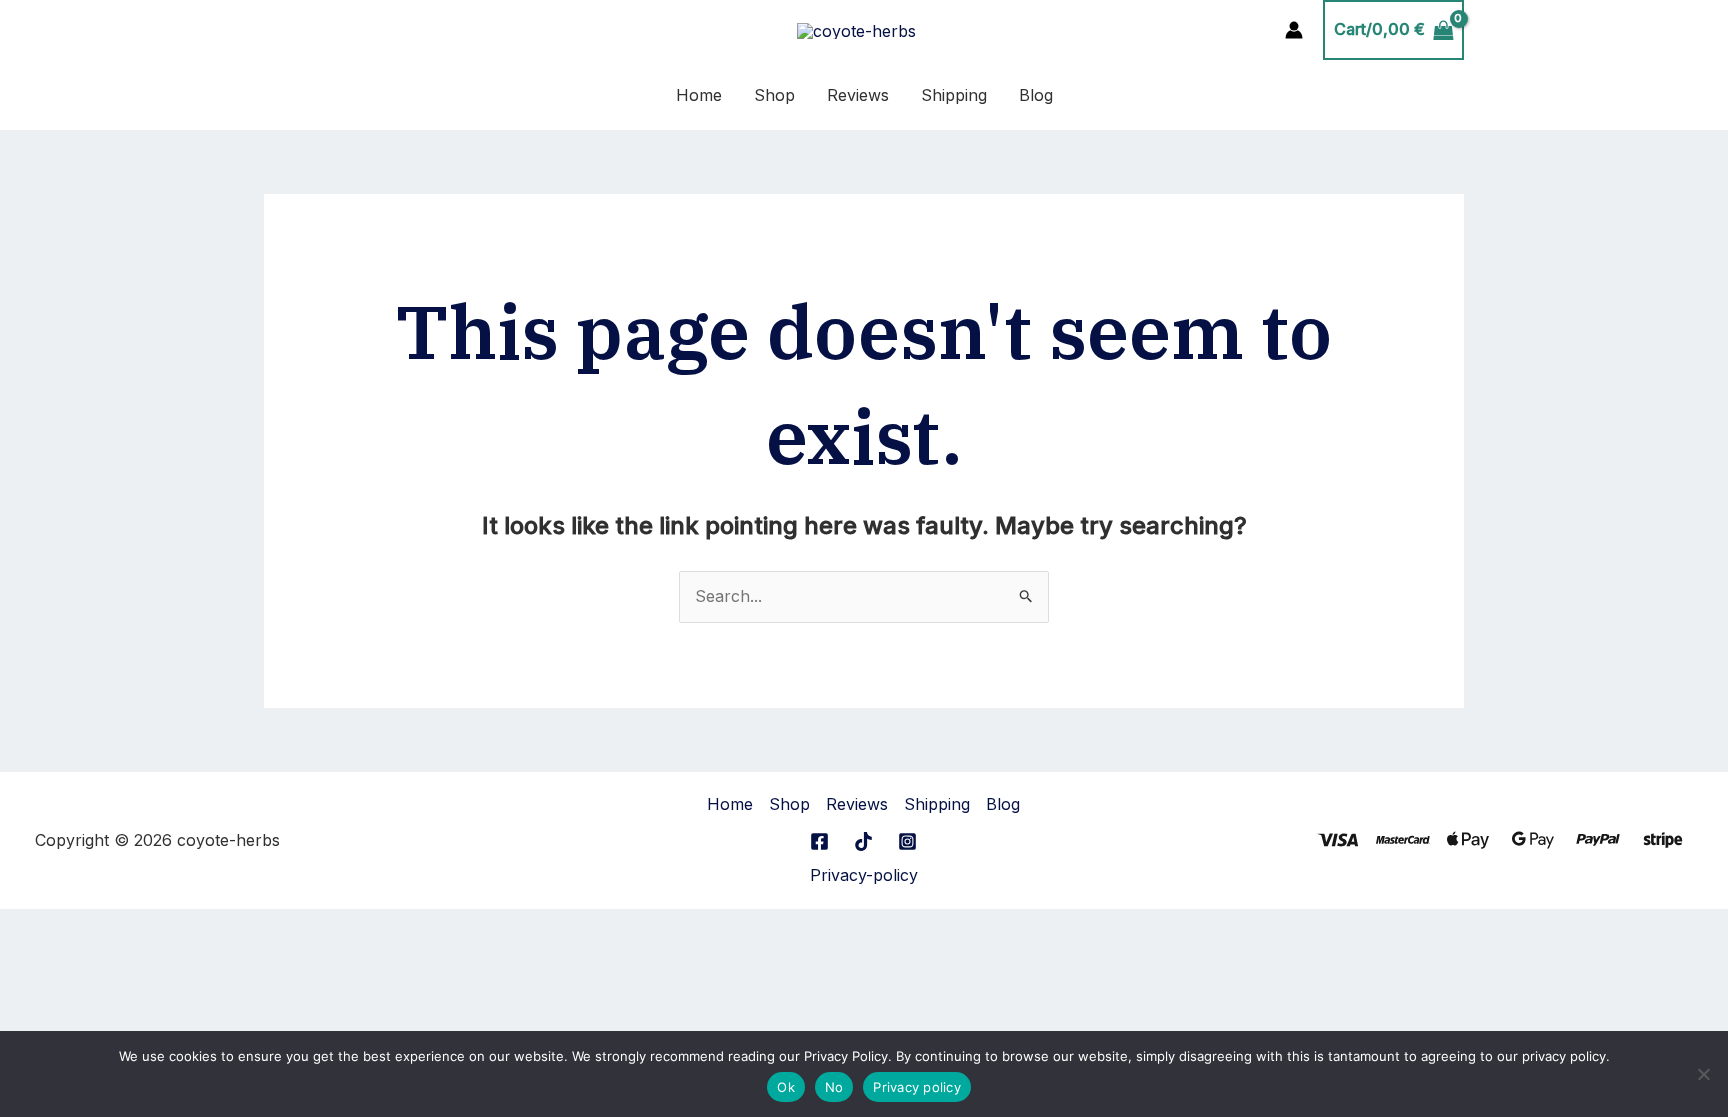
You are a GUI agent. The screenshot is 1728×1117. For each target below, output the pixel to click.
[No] (1703, 1074)
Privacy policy (917, 1087)
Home (699, 95)
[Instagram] (907, 841)
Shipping (954, 95)
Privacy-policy (864, 875)
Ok (786, 1087)
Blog (1036, 95)
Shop (774, 95)
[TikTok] (863, 841)
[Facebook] (819, 841)
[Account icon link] (1294, 30)
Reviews (858, 95)
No (834, 1087)
